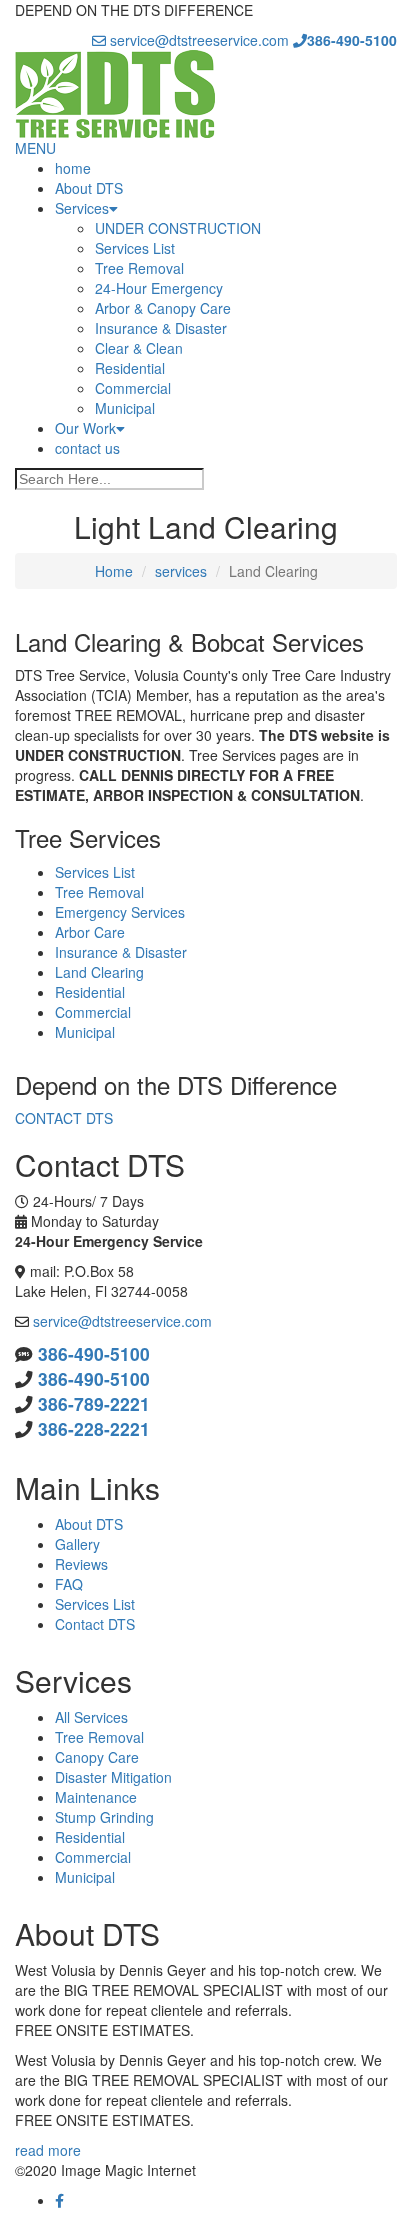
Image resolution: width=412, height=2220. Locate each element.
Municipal (125, 408)
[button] (35, 148)
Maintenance (96, 1797)
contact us (87, 448)
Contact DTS (95, 1624)
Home (114, 571)
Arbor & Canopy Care (163, 308)
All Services (91, 1717)
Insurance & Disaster (161, 328)
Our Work (85, 428)
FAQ (69, 1584)
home (73, 168)
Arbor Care (90, 932)
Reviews (81, 1564)
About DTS (89, 188)
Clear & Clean (139, 348)
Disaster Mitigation (113, 1777)
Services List (135, 248)
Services (82, 208)
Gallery (77, 1544)
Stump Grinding (104, 1817)
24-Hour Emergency (159, 288)
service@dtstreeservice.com (197, 40)
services (181, 571)
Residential (130, 368)
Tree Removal (139, 268)
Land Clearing (99, 972)
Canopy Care (97, 1757)
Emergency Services (120, 912)
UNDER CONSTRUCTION (178, 228)
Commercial (133, 388)
